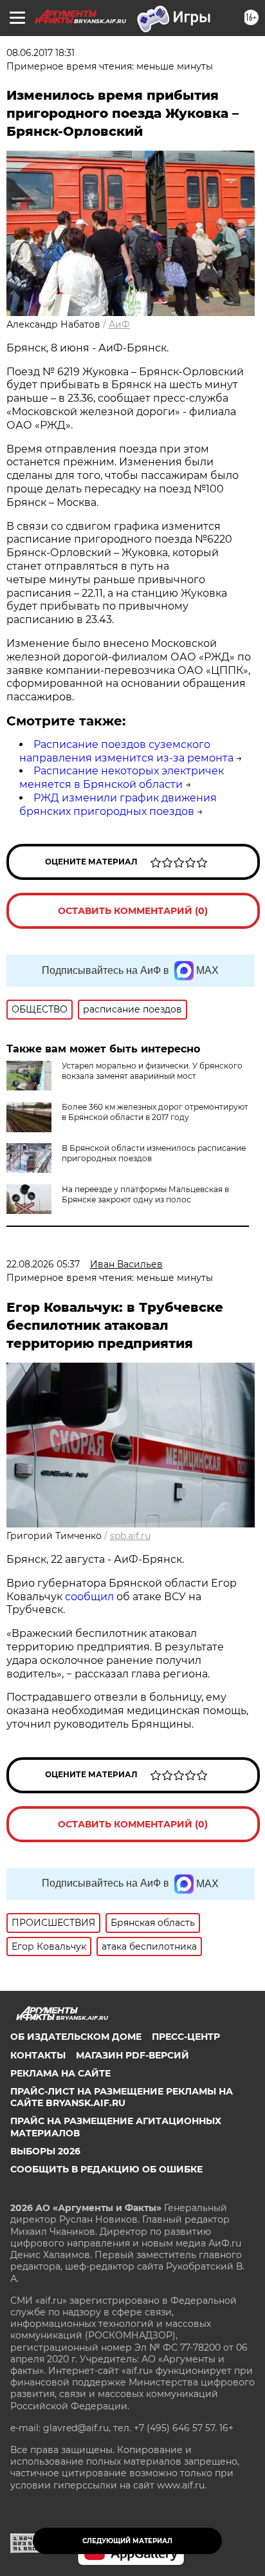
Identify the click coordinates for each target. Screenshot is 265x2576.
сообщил (89, 1597)
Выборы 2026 (45, 2151)
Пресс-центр (186, 2037)
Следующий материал (127, 2541)
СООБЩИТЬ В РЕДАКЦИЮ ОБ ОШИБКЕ (106, 2169)
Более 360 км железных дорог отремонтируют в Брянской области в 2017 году (155, 1112)
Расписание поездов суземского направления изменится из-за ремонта (126, 751)
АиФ (119, 324)
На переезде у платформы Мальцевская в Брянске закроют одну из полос (145, 1194)
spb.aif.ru (130, 1536)
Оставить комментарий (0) (133, 911)
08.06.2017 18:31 (41, 53)
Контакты (38, 2055)
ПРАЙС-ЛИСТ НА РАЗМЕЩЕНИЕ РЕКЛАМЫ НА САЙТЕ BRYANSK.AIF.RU (122, 2097)
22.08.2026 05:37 (43, 1264)
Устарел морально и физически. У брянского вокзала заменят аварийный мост (152, 1071)
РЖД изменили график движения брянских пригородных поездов (118, 805)
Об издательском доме (76, 2037)
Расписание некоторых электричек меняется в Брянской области (122, 778)
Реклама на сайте (60, 2073)
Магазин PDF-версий (132, 2055)
